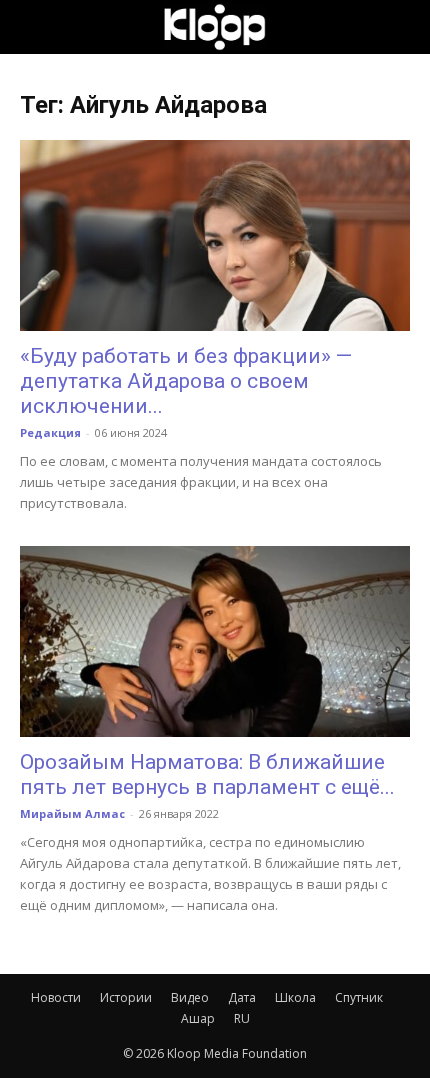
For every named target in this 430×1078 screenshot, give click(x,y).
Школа (295, 997)
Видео (190, 997)
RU (242, 1018)
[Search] (402, 27)
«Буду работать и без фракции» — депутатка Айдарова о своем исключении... (186, 381)
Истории (126, 997)
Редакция (50, 432)
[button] (34, 27)
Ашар (198, 1018)
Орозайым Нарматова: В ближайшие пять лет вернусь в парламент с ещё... (207, 774)
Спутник (359, 997)
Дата (242, 997)
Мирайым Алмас (72, 813)
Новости (56, 997)
